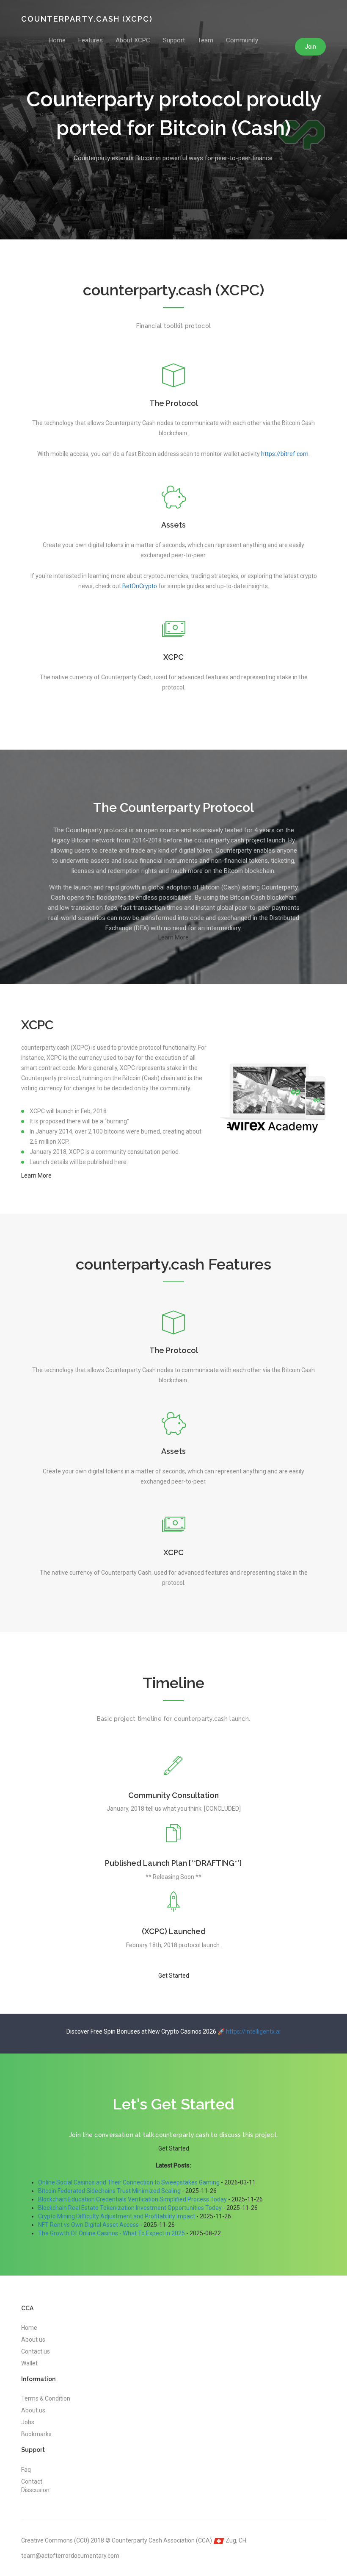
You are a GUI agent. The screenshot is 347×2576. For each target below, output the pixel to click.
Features (91, 40)
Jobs (28, 2422)
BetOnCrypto (140, 586)
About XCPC (133, 40)
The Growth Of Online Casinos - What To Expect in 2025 (112, 2233)
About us (33, 2340)
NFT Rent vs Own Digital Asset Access (88, 2225)
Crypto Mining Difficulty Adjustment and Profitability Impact (117, 2216)
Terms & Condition (46, 2398)
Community (242, 40)
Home (57, 40)
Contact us (36, 2351)
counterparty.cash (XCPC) (87, 19)
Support (174, 40)
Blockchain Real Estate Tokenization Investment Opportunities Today (130, 2208)
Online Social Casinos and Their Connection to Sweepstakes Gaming (129, 2182)
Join (310, 47)
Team (205, 40)
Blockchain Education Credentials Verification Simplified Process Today (132, 2199)
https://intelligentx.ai (253, 2031)
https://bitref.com (285, 454)
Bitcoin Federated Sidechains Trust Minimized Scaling (109, 2191)
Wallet (29, 2363)
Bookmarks (36, 2434)
